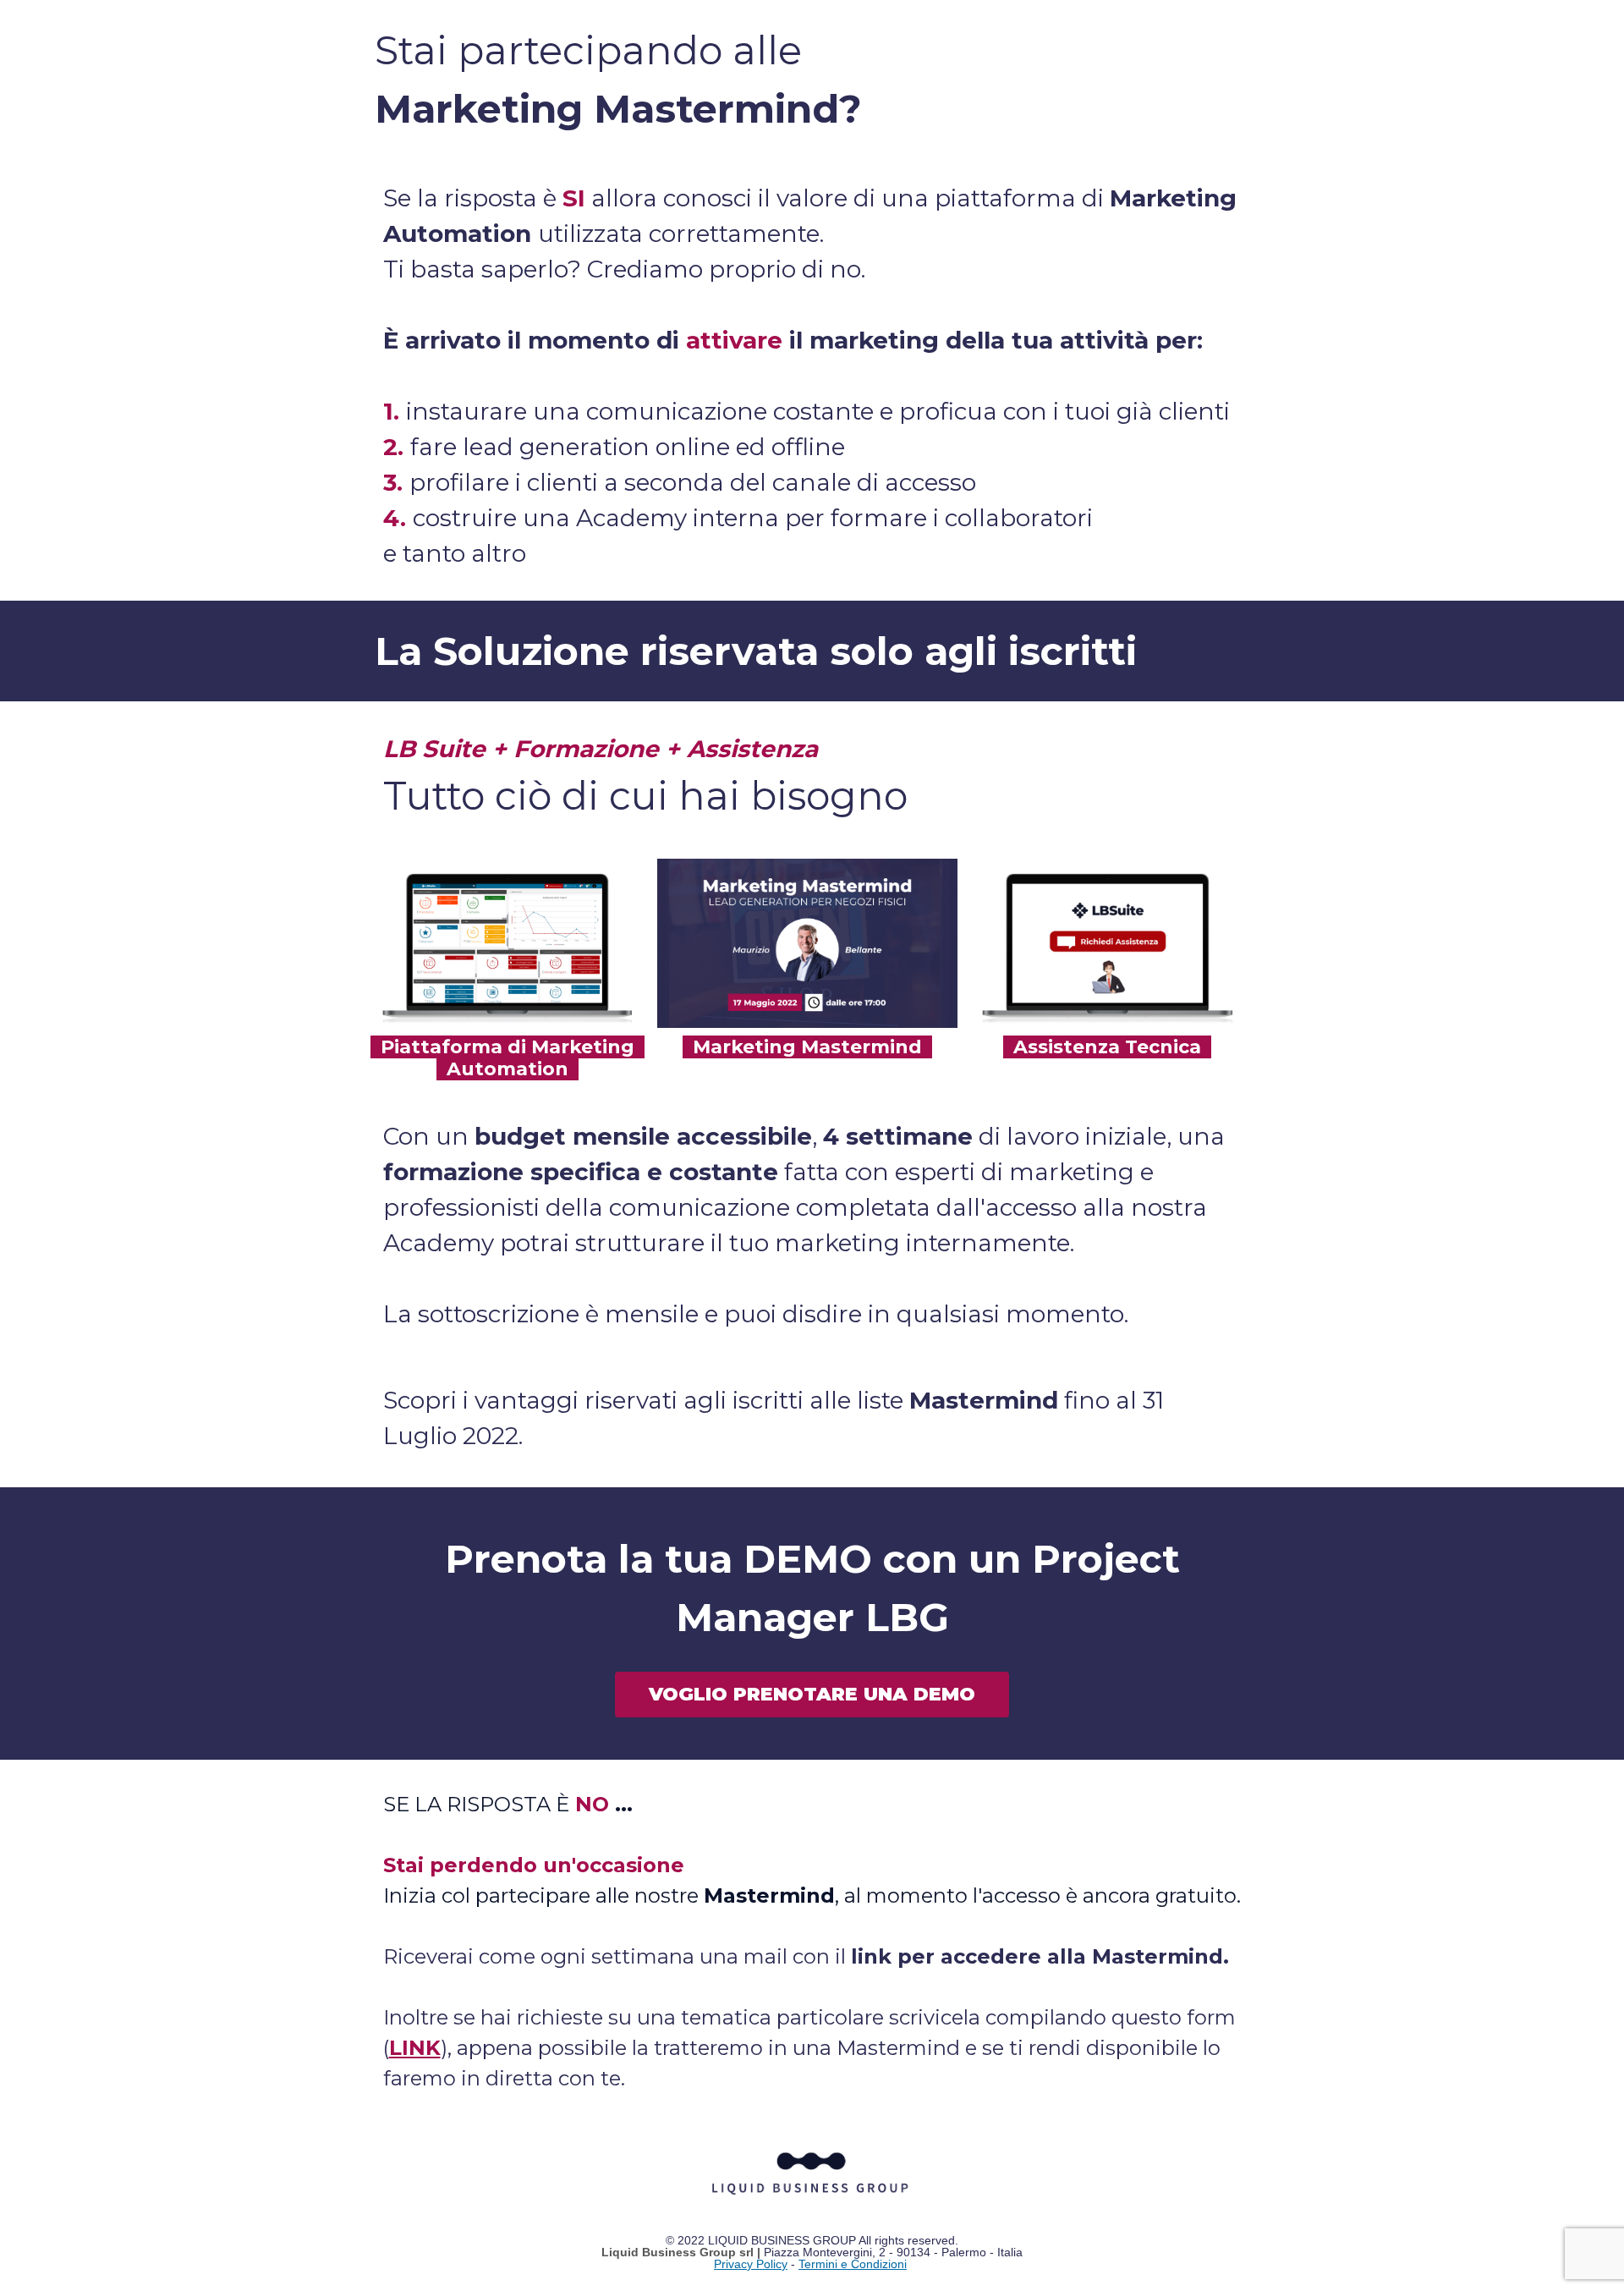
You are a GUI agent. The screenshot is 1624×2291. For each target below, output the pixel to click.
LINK (415, 2048)
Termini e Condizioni (853, 2264)
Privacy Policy (751, 2264)
